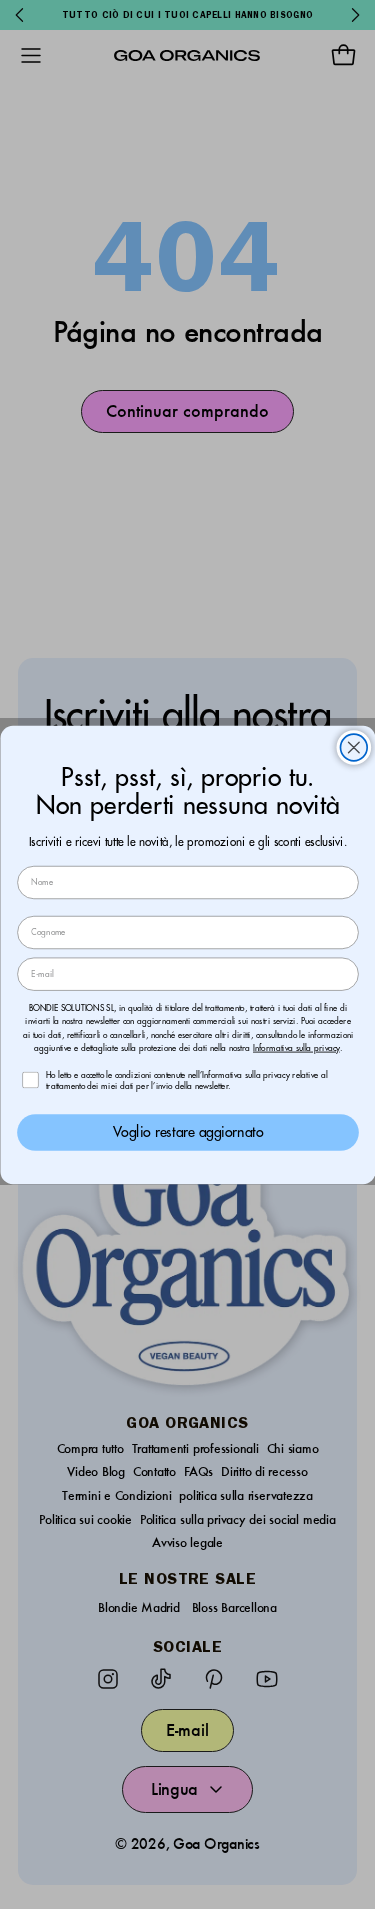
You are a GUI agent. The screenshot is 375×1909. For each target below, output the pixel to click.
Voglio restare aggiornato (188, 1131)
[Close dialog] (353, 747)
